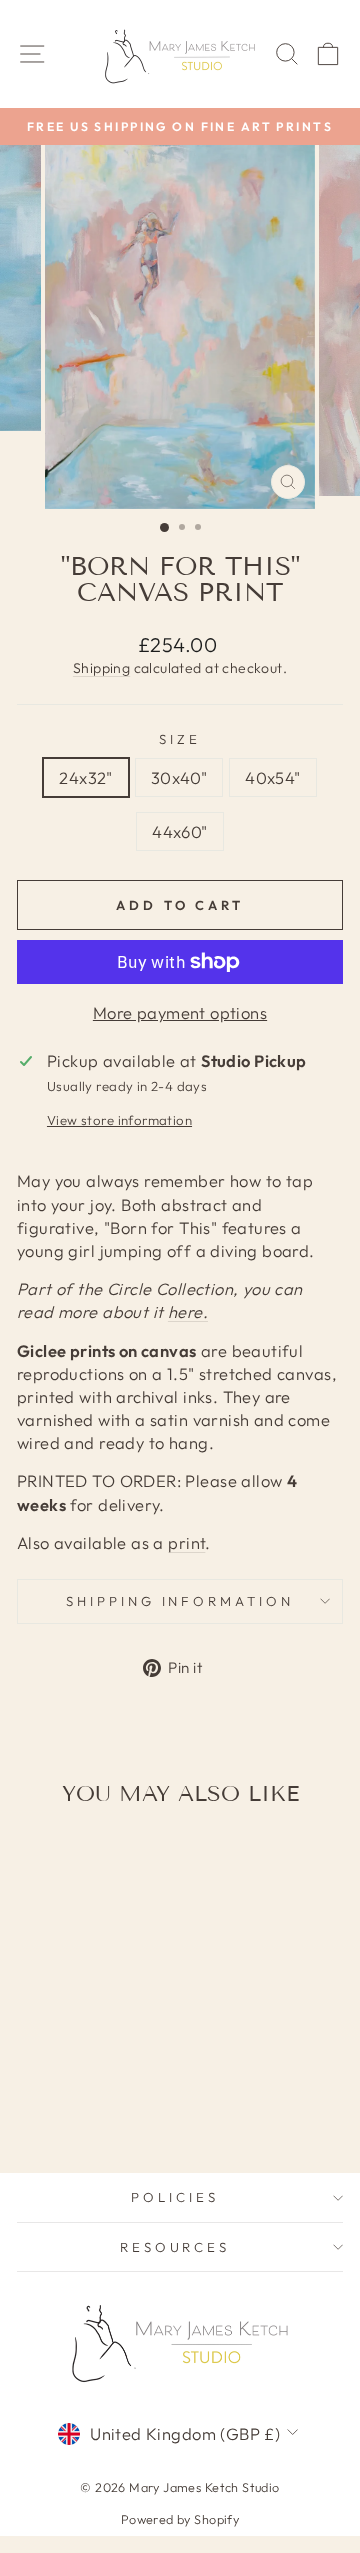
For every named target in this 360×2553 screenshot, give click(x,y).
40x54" (272, 777)
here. (188, 1311)
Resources (175, 2247)
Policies (175, 2197)
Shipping (101, 668)
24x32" (85, 777)
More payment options (180, 1012)
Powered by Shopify (180, 2519)
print (186, 1542)
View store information (119, 1120)
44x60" (179, 831)
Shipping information (180, 1601)
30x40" (179, 777)
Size (180, 739)
